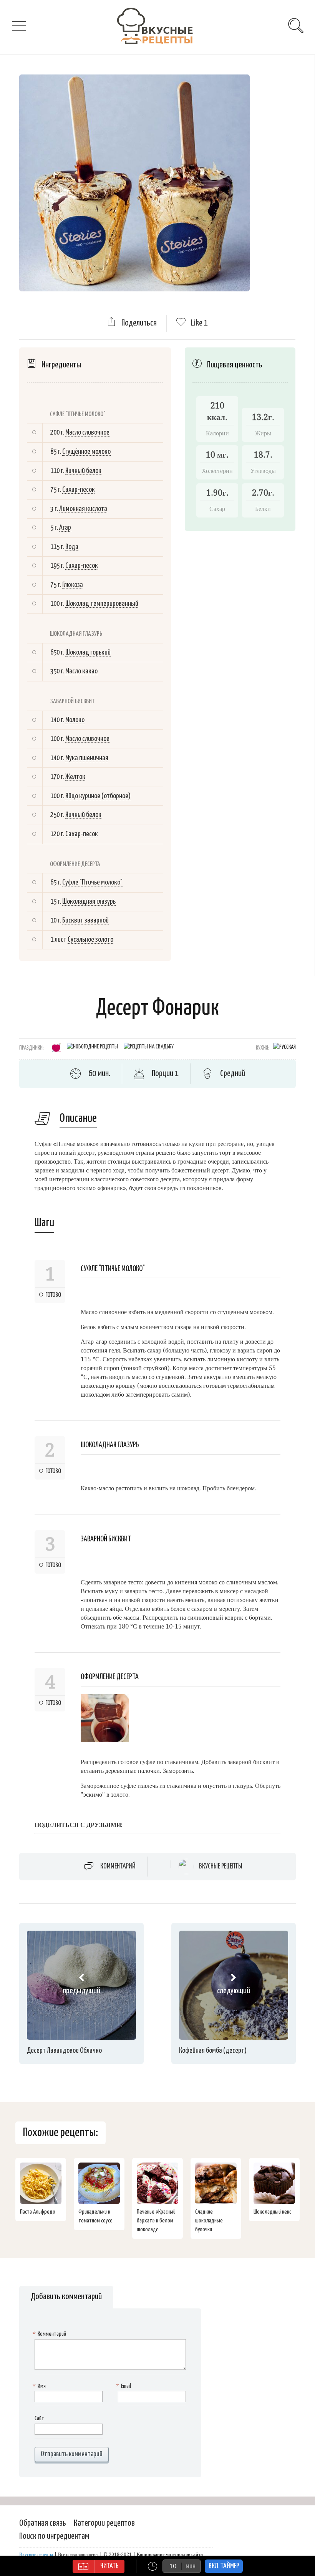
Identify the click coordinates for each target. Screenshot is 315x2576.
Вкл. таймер (224, 2566)
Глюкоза (73, 585)
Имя (40, 2386)
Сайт (39, 2418)
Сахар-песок (79, 490)
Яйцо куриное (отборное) (98, 796)
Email (124, 2386)
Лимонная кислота (83, 509)
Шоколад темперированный (102, 604)
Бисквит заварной (85, 920)
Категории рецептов (104, 2523)
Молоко (75, 720)
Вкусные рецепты (221, 1867)
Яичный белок (83, 471)
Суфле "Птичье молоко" (92, 882)
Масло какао (81, 671)
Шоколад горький (88, 652)
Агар (65, 528)
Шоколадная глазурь (89, 902)
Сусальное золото (90, 940)
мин (191, 2566)
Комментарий (118, 1866)
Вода (72, 547)
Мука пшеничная (87, 758)
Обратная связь (43, 2523)
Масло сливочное (87, 432)
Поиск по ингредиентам (54, 2536)
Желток (75, 777)
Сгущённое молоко (86, 452)
